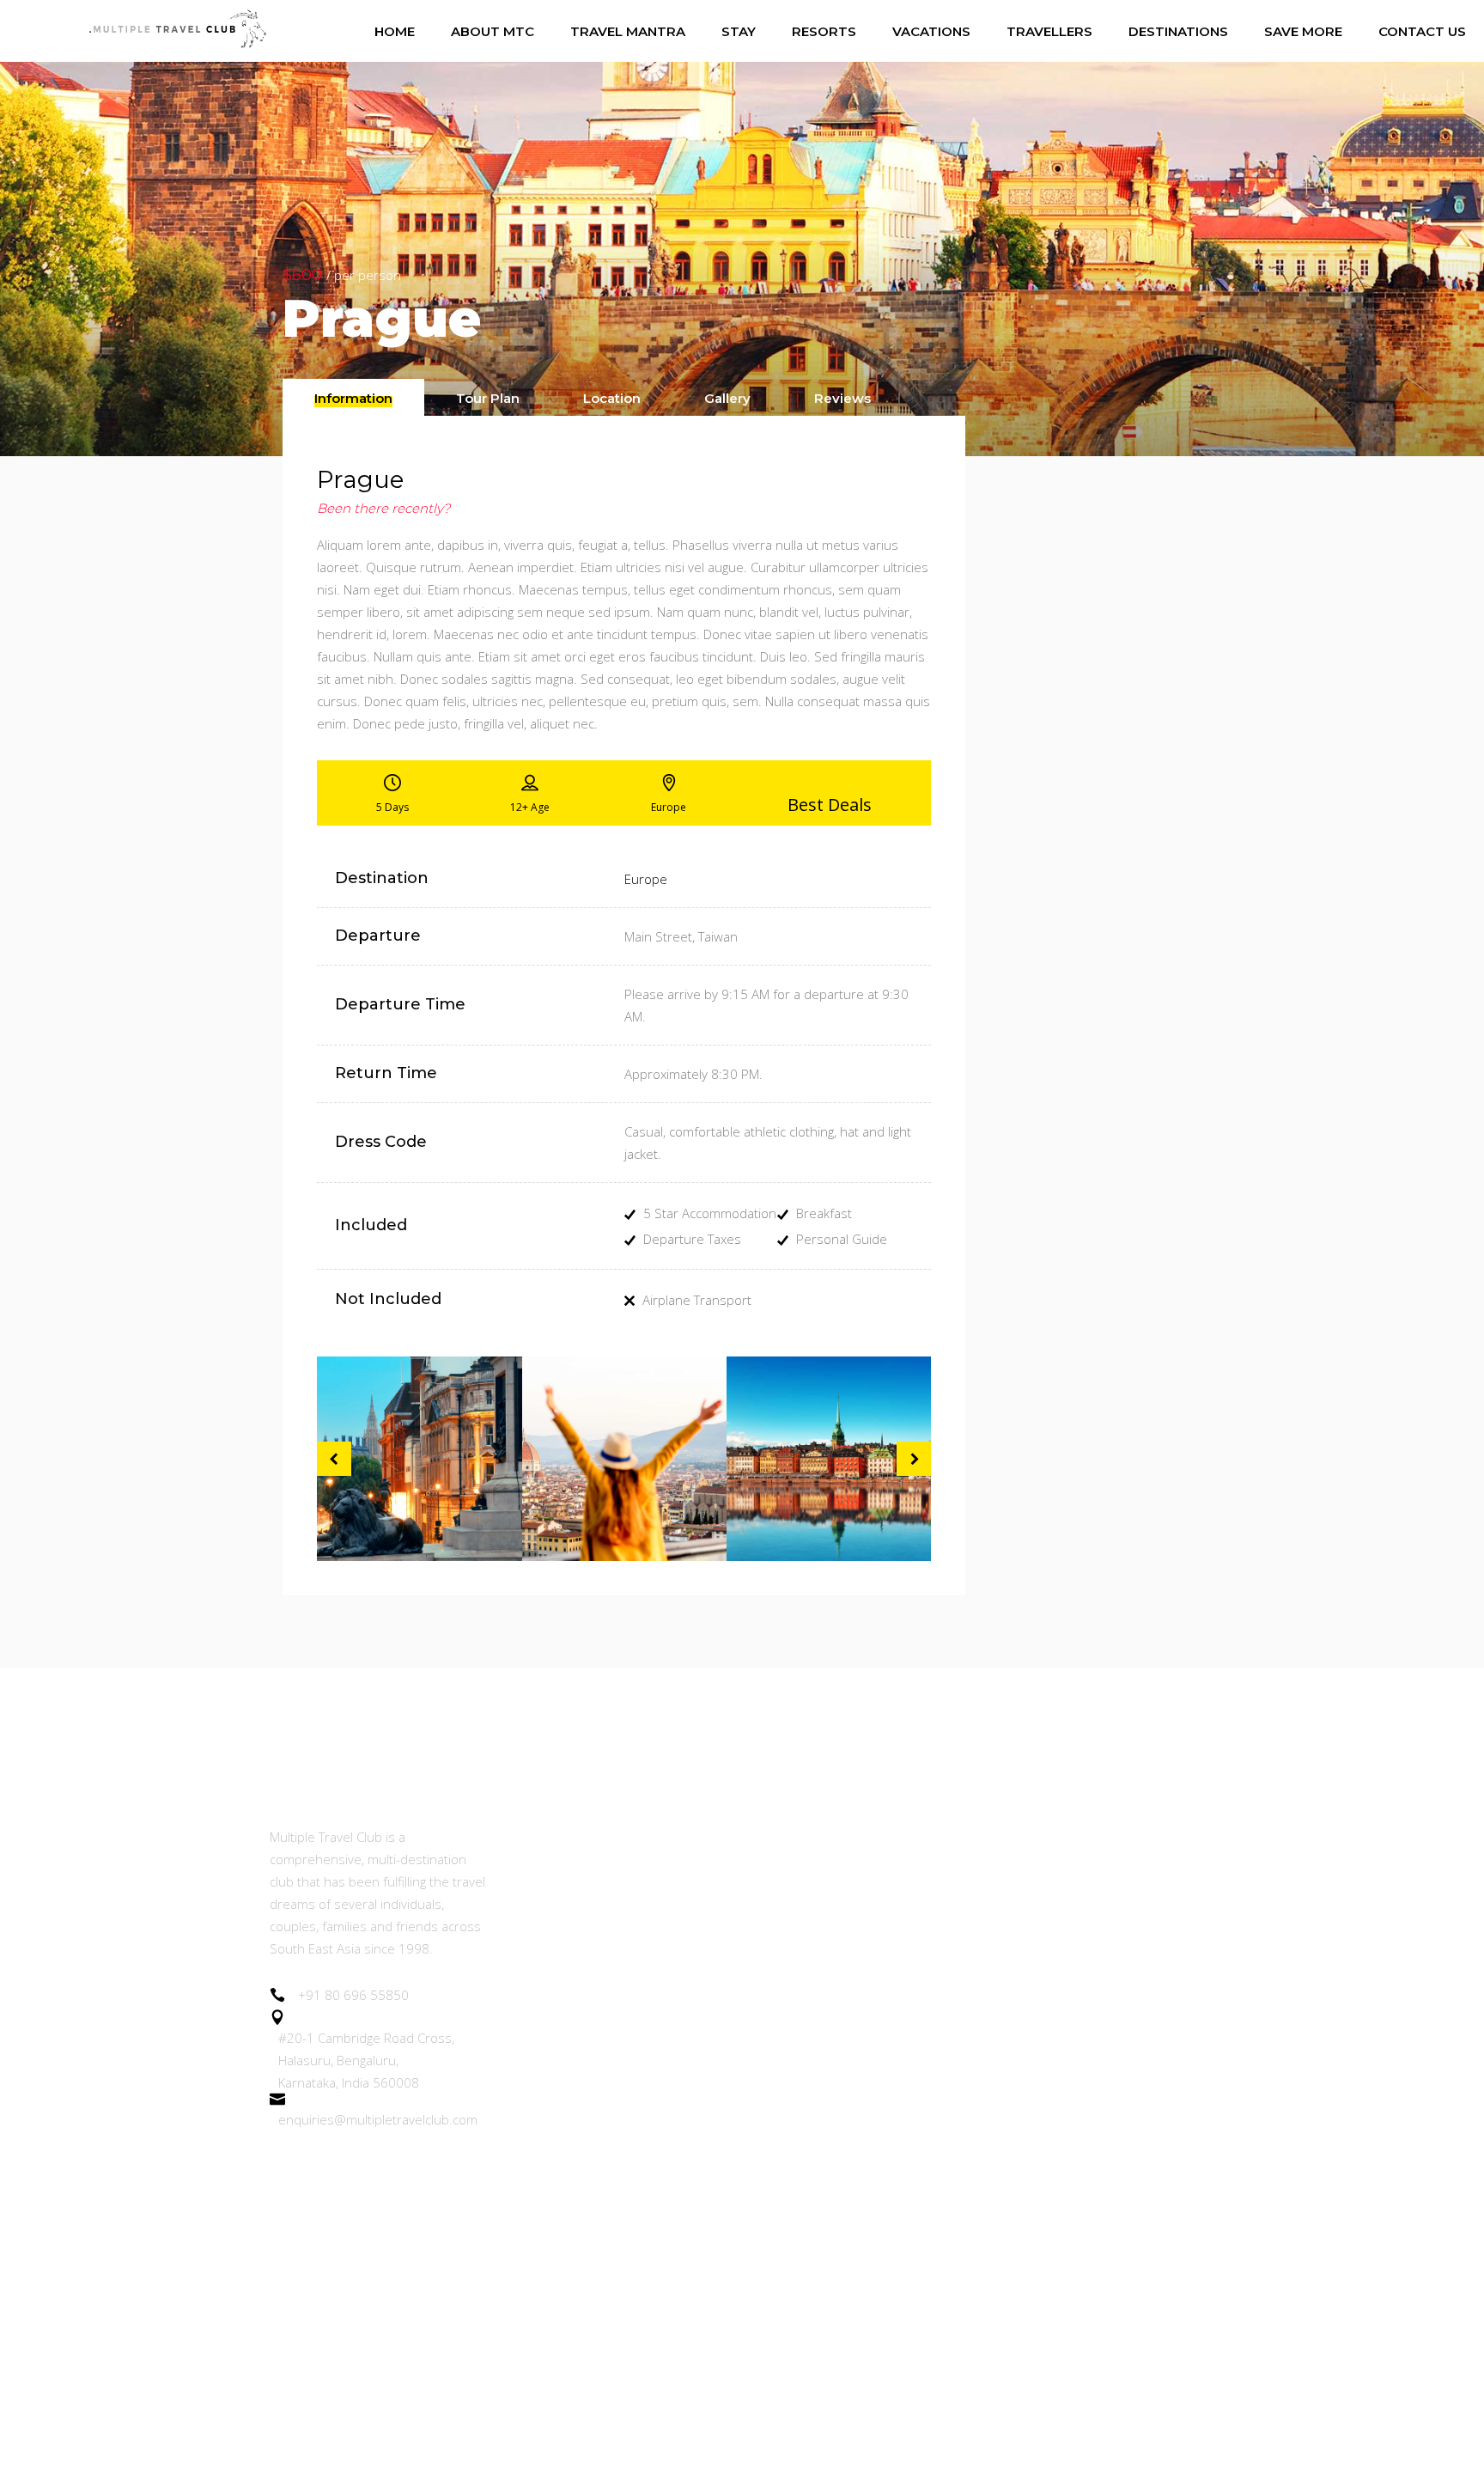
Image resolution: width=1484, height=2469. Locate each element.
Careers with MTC (569, 2188)
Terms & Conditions (575, 2234)
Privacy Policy (555, 2281)
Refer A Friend (558, 2046)
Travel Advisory (561, 2140)
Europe (646, 879)
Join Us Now (551, 1999)
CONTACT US (556, 2376)
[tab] (353, 397)
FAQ (526, 2329)
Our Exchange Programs (590, 1951)
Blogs (530, 2093)
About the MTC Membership (603, 1835)
